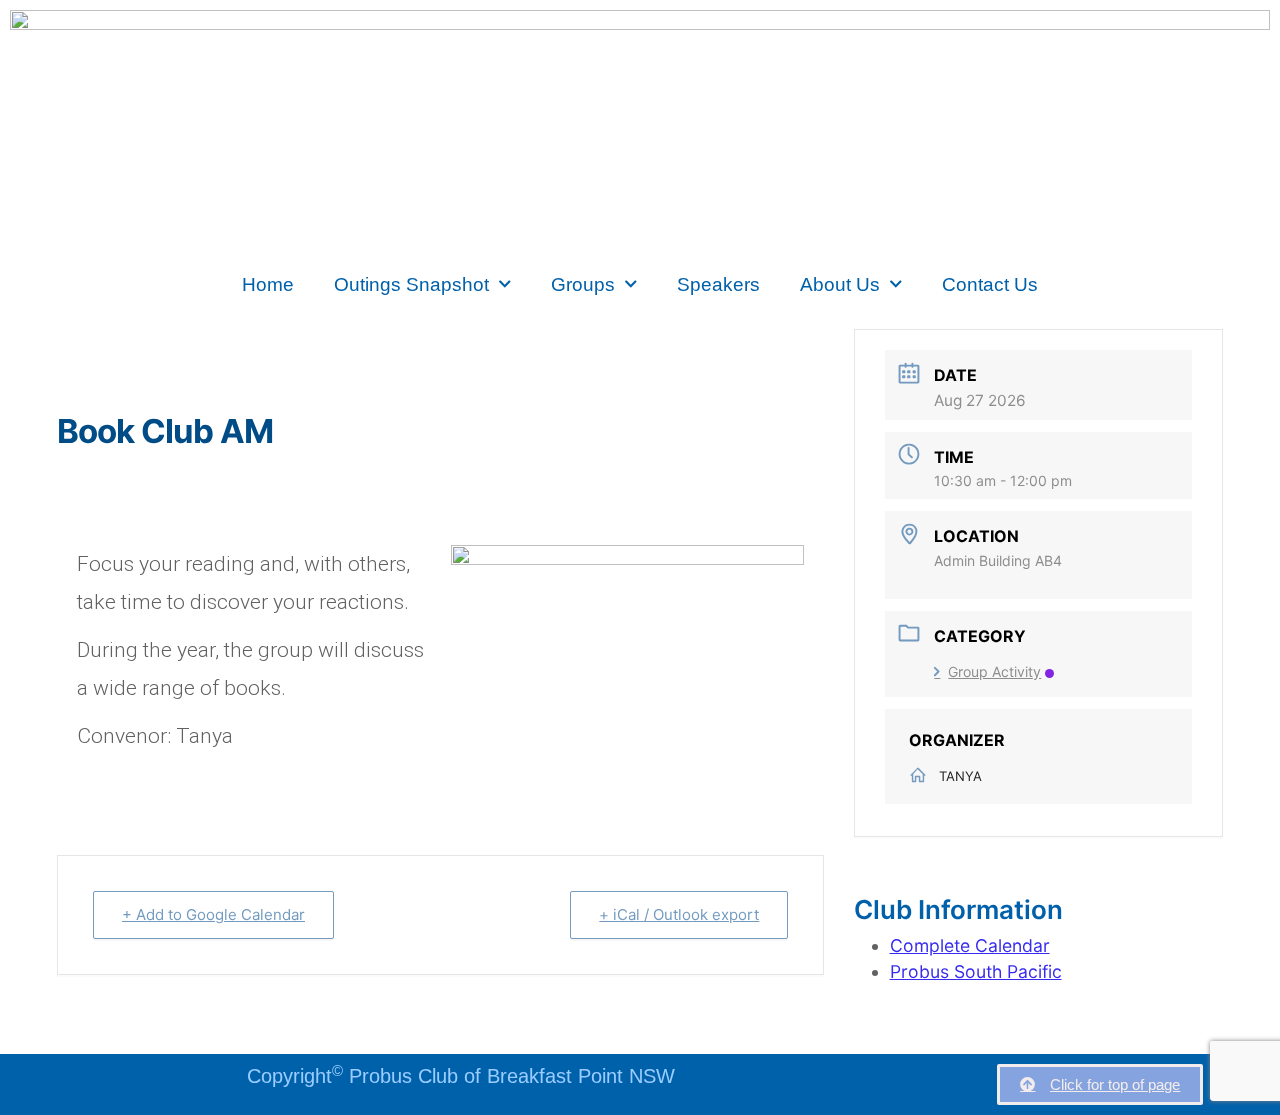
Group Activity (994, 671)
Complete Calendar (970, 945)
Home (268, 284)
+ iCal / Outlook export (679, 914)
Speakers (718, 284)
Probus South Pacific (976, 971)
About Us (840, 284)
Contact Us (990, 284)
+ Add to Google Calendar (213, 914)
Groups (583, 284)
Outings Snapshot (411, 284)
